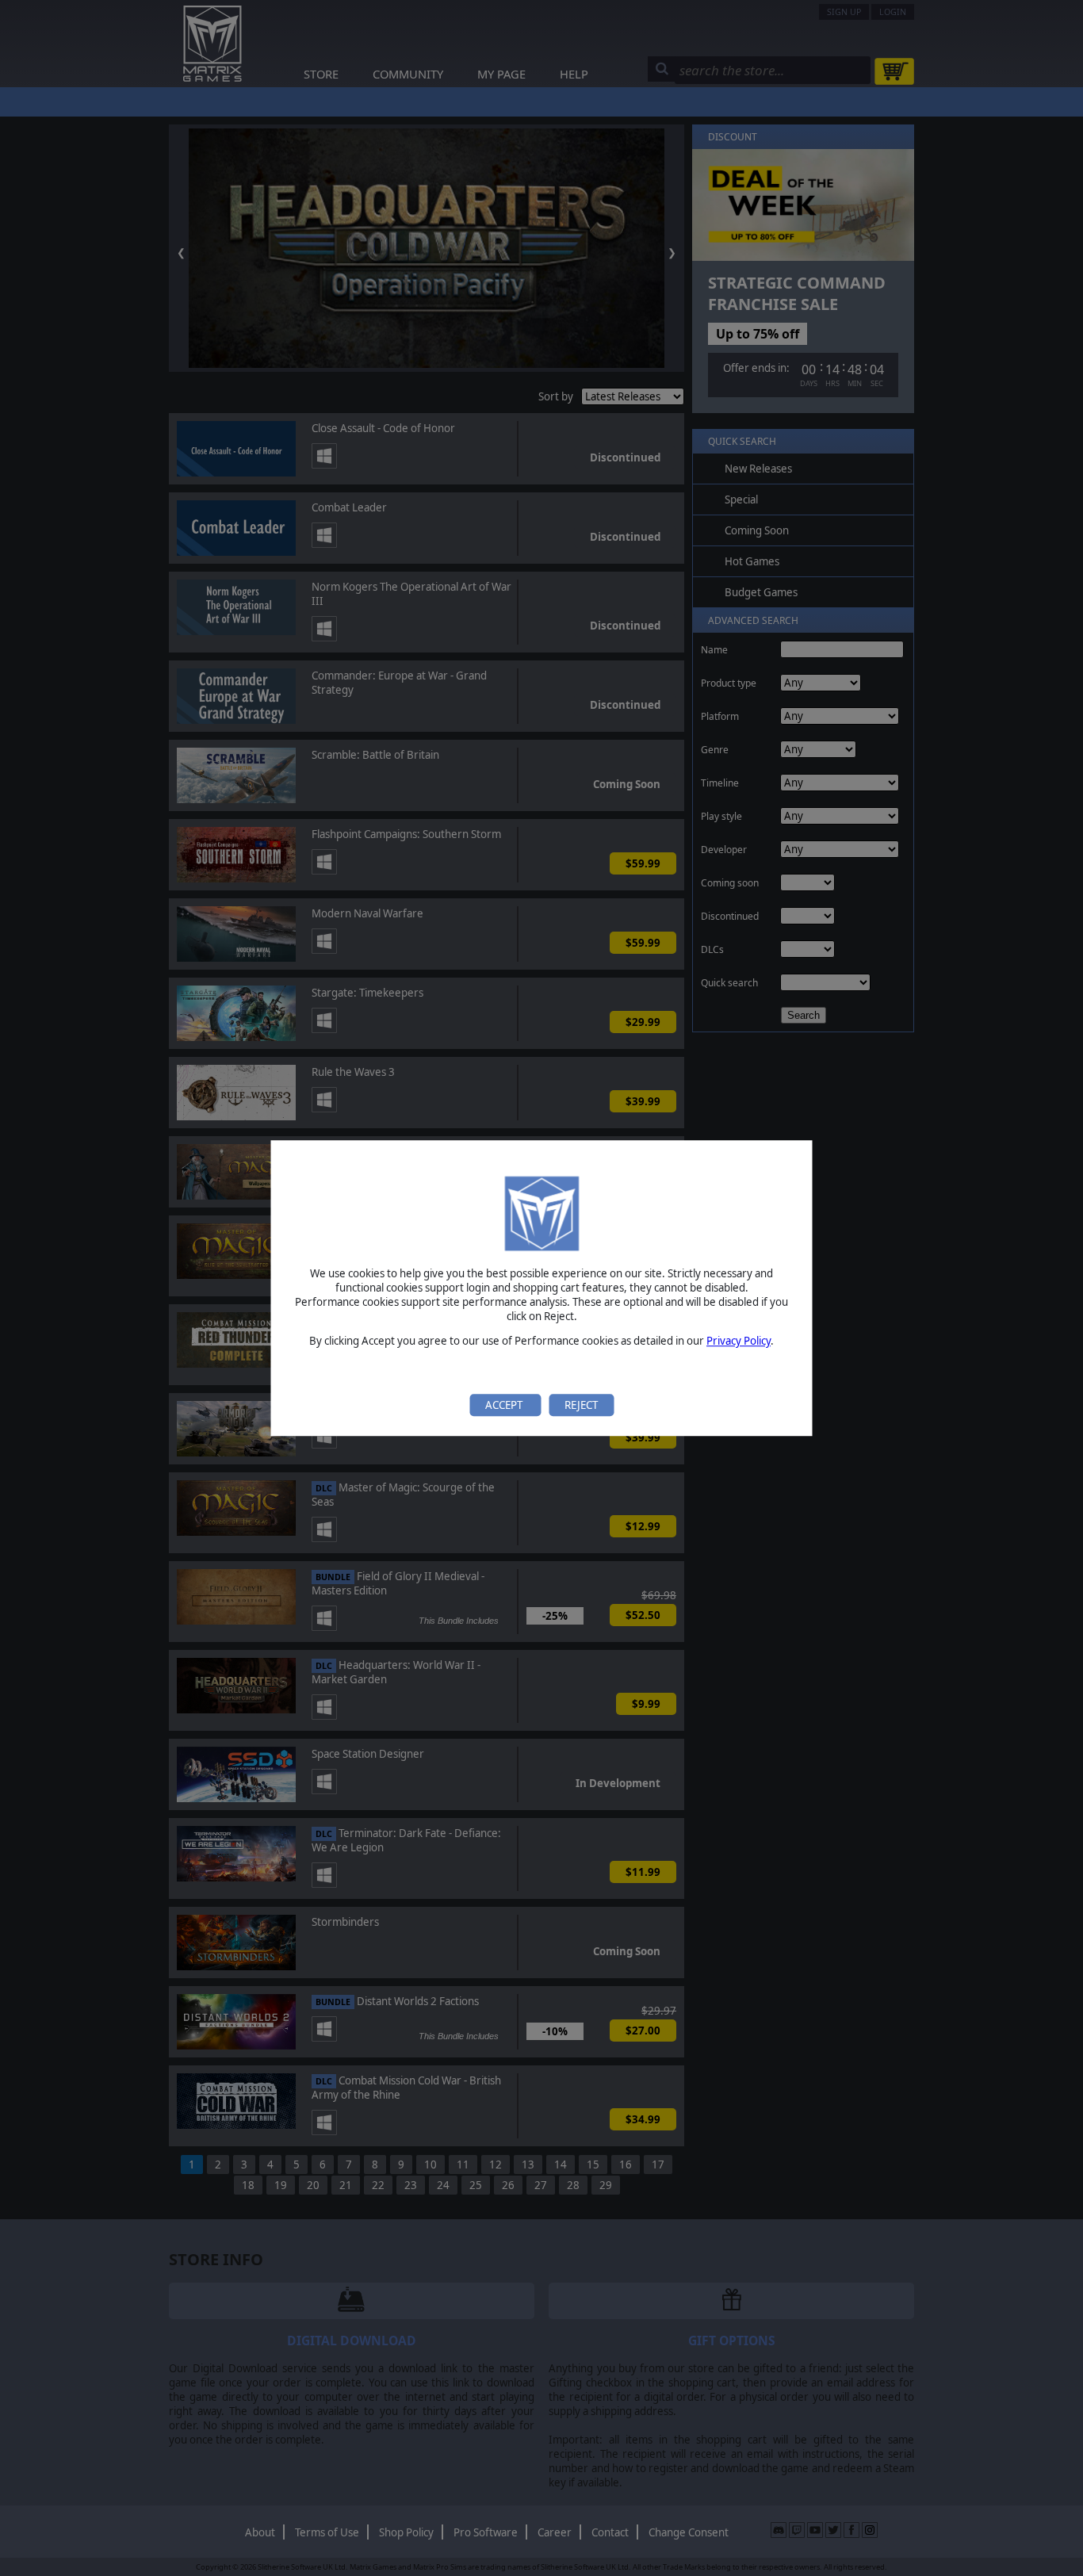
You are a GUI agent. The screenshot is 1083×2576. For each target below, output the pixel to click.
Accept (505, 1405)
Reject (581, 1405)
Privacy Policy (739, 1342)
